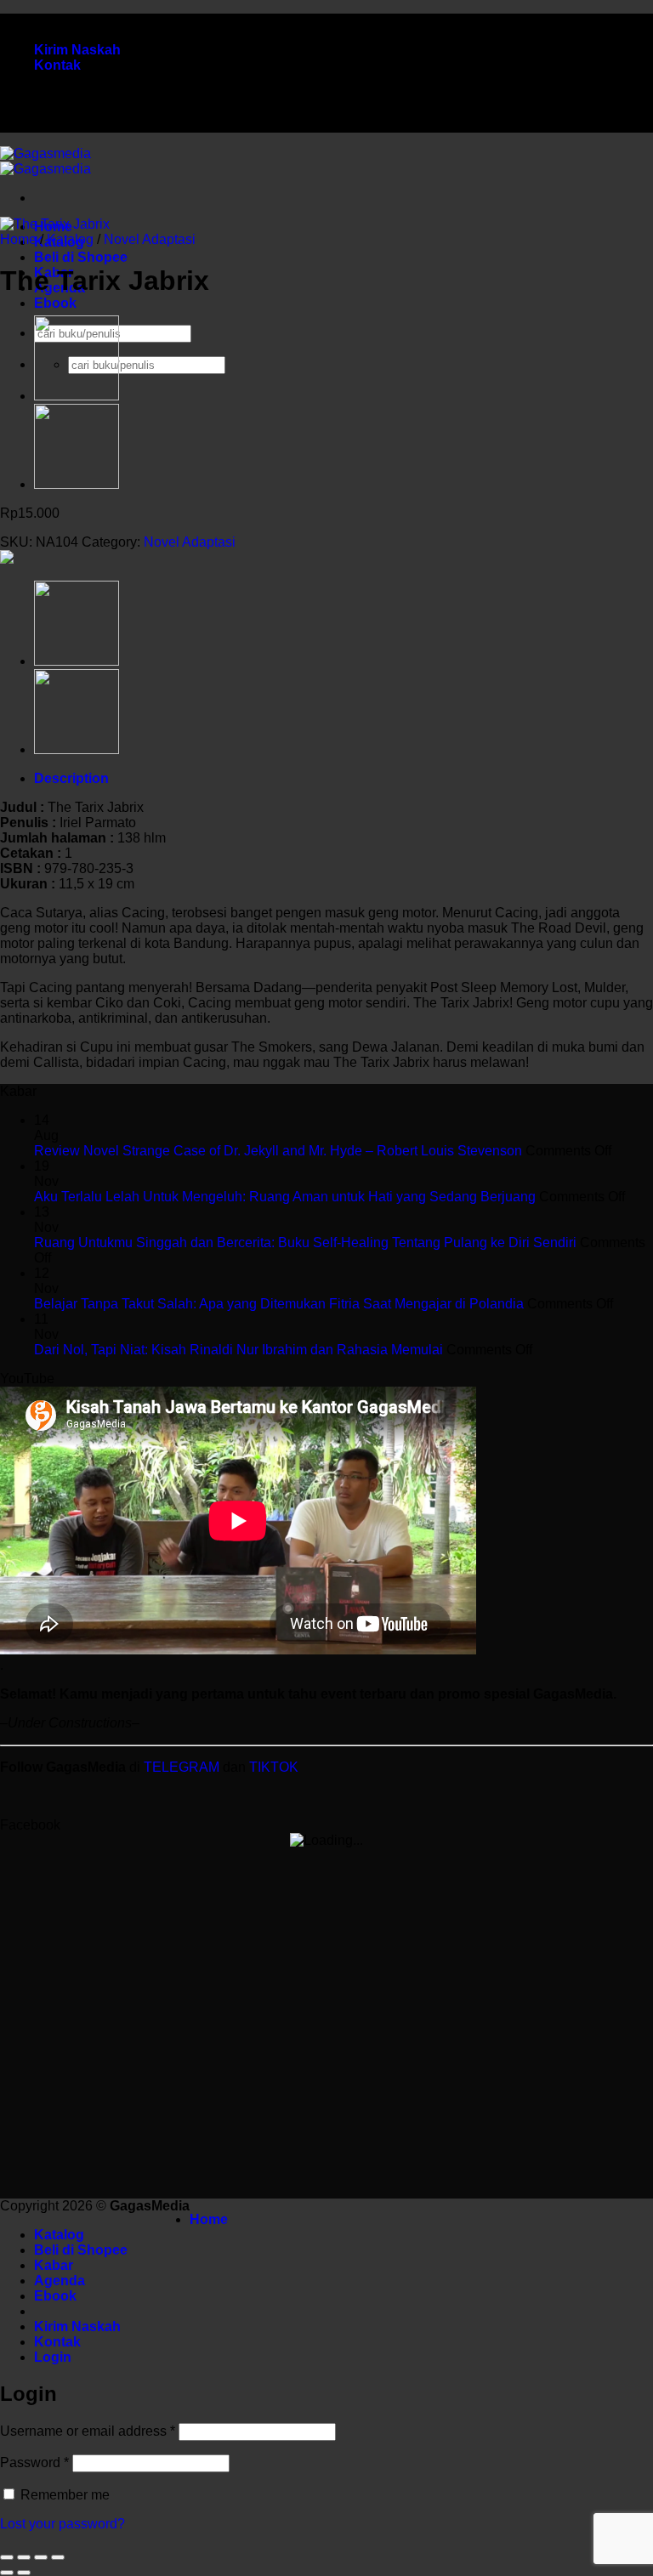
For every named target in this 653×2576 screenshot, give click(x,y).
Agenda (60, 2281)
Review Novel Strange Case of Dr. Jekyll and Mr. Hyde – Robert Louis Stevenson (278, 1151)
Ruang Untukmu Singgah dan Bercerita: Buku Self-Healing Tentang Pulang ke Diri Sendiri (305, 1243)
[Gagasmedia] (45, 161)
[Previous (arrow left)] (7, 2573)
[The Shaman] (77, 484)
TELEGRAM (183, 1767)
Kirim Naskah (77, 50)
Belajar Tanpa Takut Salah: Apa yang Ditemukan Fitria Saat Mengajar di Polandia (279, 1304)
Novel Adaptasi (150, 239)
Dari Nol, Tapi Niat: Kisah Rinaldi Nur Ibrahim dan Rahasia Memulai (238, 1350)
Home (18, 239)
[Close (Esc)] (58, 2557)
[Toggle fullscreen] (24, 2557)
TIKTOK (274, 1767)
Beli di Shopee (81, 257)
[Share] (41, 2557)
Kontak (57, 65)
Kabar (54, 2265)
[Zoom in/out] (7, 2557)
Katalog (70, 239)
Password (34, 2463)
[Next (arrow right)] (24, 2573)
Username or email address (88, 2431)
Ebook (55, 303)
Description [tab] (71, 778)
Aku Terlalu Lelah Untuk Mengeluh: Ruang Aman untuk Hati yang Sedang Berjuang (285, 1197)
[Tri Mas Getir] (77, 396)
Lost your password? (62, 2524)
